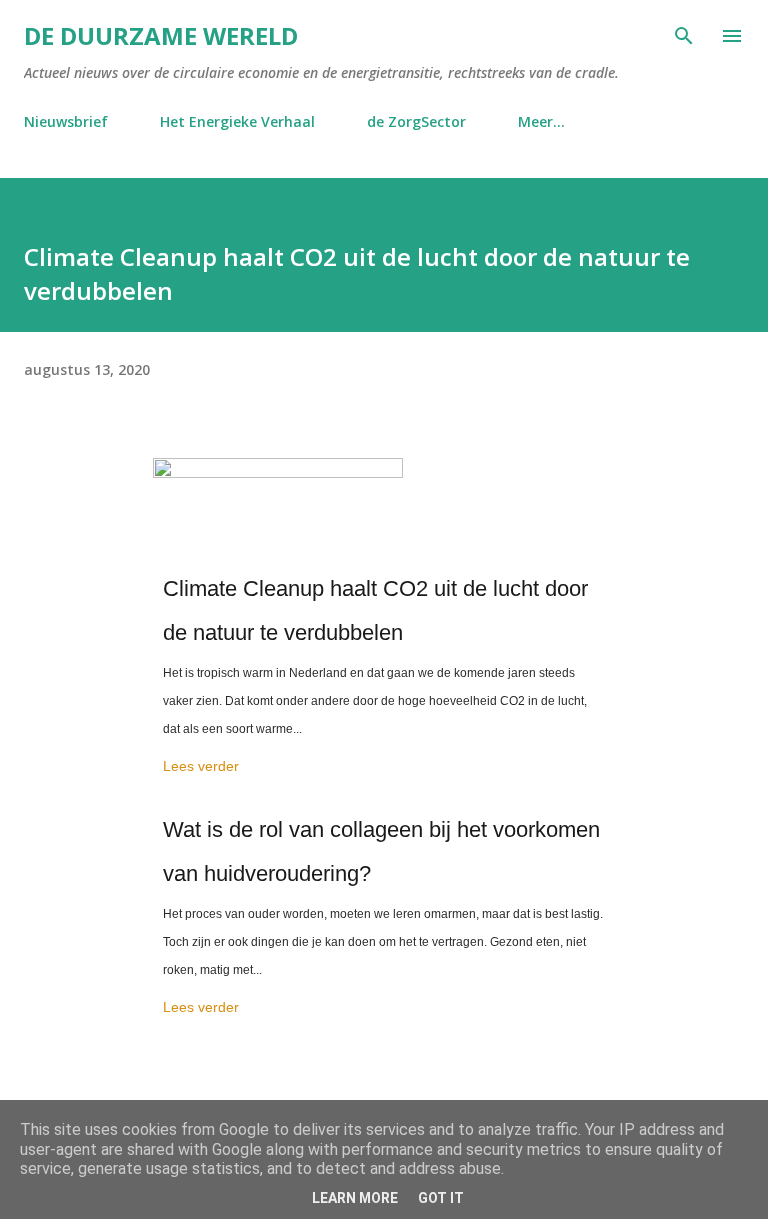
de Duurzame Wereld (161, 35)
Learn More (355, 1198)
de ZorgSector (416, 121)
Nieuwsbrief (66, 121)
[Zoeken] (684, 36)
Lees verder (201, 766)
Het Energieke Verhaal (237, 121)
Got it (441, 1198)
